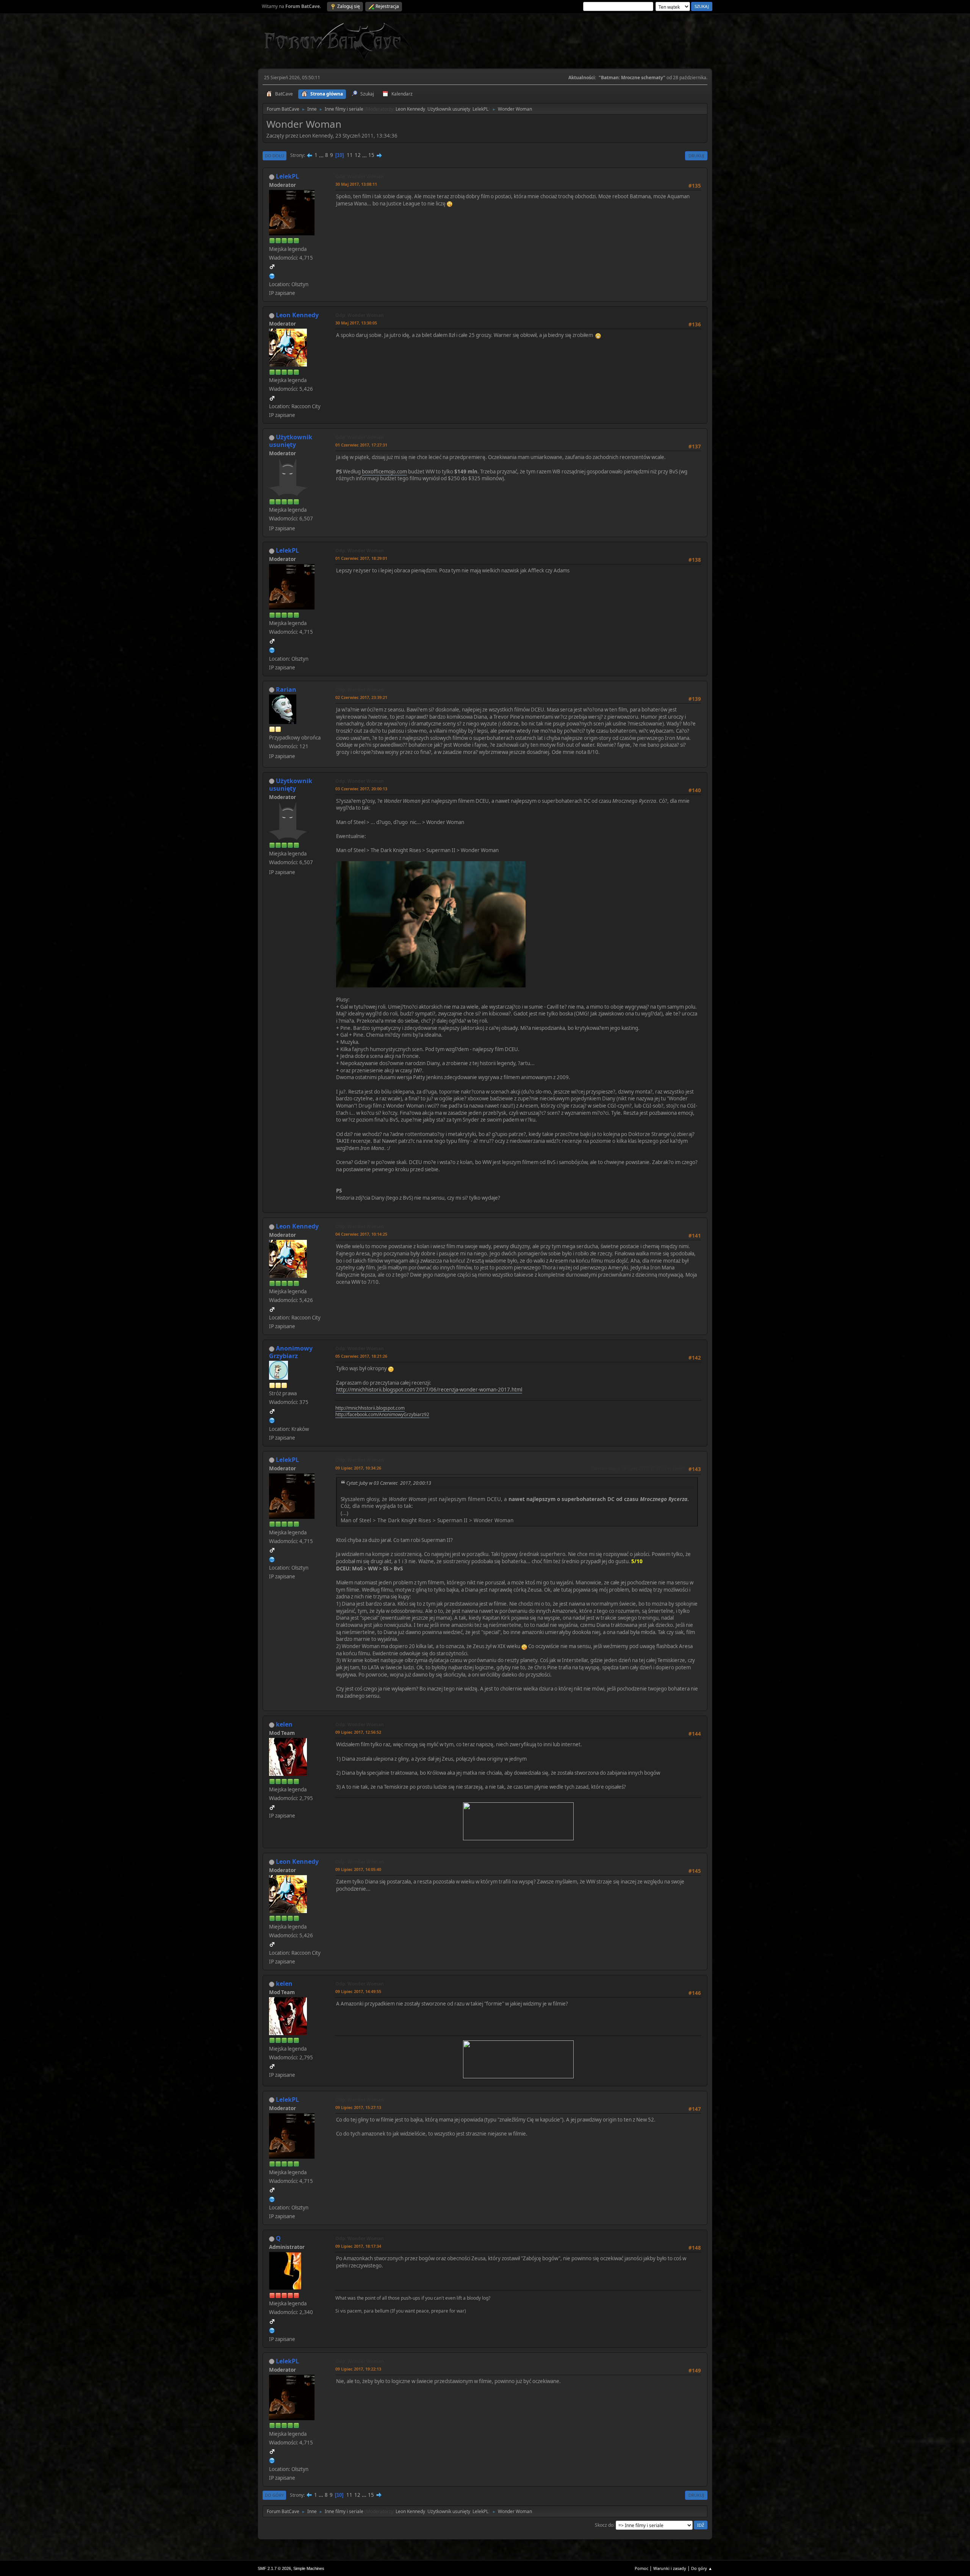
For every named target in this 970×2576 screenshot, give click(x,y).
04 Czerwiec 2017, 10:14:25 (361, 1234)
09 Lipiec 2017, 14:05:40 (358, 1869)
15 (371, 155)
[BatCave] (272, 2330)
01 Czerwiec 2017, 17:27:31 (361, 445)
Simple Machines (309, 2568)
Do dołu (275, 156)
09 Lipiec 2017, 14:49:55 (358, 1991)
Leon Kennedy (410, 109)
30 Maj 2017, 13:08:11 (356, 184)
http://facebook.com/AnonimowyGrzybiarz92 (382, 1414)
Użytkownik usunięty (449, 109)
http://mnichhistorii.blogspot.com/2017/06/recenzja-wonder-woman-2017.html (429, 1390)
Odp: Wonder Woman (360, 176)
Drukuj (696, 156)
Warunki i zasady (670, 2568)
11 (350, 155)
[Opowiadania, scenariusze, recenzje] (272, 1420)
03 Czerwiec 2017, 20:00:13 (361, 789)
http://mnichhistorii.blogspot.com (370, 1408)
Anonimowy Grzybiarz (291, 1352)
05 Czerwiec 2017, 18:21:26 (361, 1356)
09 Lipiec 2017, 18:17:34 (358, 2246)
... (322, 155)
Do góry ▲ (702, 2568)
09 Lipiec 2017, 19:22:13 (358, 2369)
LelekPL (480, 109)
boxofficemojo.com (384, 472)
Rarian (286, 689)
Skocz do (604, 2525)
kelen (284, 1724)
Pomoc (641, 2568)
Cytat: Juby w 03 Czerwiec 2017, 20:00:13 (389, 1483)
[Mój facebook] (272, 275)
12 (358, 155)
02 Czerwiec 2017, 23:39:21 (361, 697)
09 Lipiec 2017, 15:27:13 (358, 2107)
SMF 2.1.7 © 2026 (274, 2568)
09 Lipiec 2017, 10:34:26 (358, 1468)
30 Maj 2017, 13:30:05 (356, 323)
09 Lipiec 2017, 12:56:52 (358, 1732)
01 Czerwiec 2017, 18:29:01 (361, 558)
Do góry (274, 2495)
